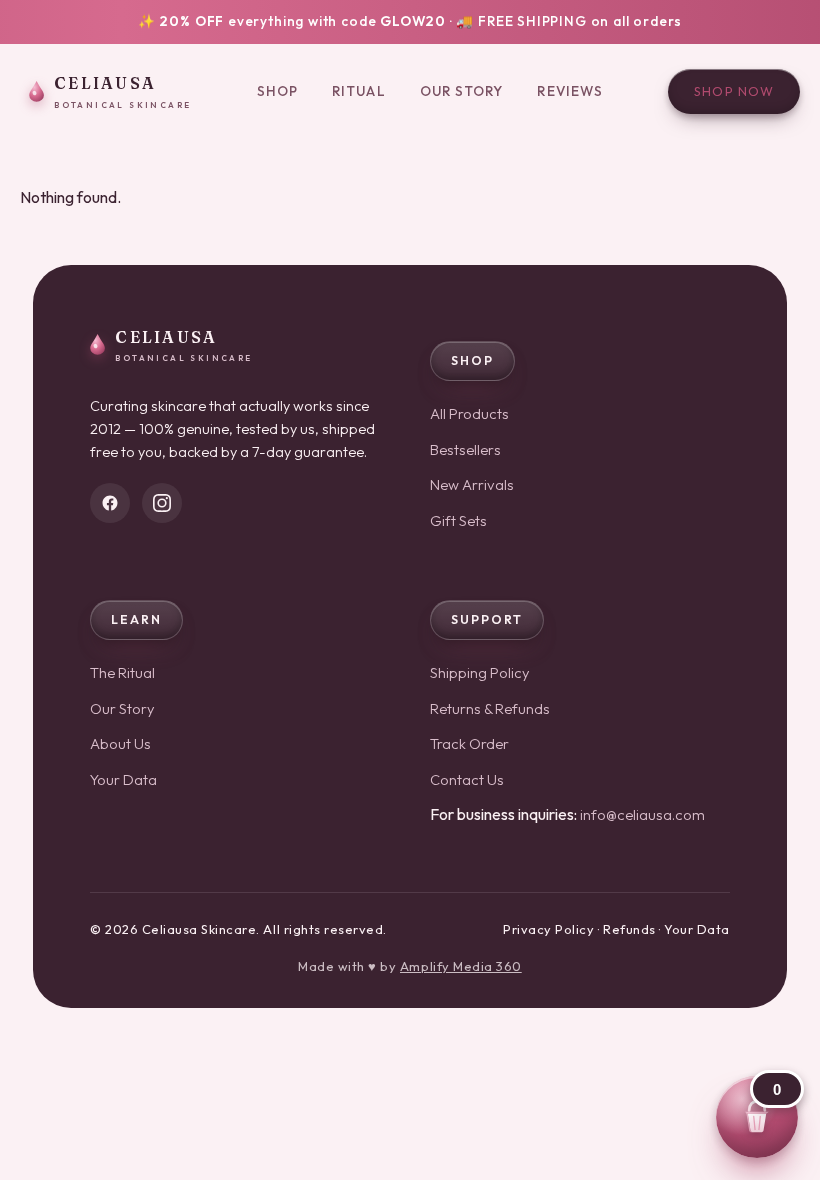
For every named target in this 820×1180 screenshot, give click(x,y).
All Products (469, 413)
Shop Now (733, 91)
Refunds (629, 929)
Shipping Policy (480, 672)
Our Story (462, 91)
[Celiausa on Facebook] (110, 503)
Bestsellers (465, 449)
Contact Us (467, 779)
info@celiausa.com (642, 814)
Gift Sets (458, 520)
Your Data (123, 779)
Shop (277, 91)
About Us (120, 743)
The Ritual (122, 672)
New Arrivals (472, 484)
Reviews (570, 91)
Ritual (359, 91)
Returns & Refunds (490, 708)
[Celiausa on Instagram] (162, 503)
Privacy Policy (548, 929)
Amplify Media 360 (461, 966)
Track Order (469, 743)
